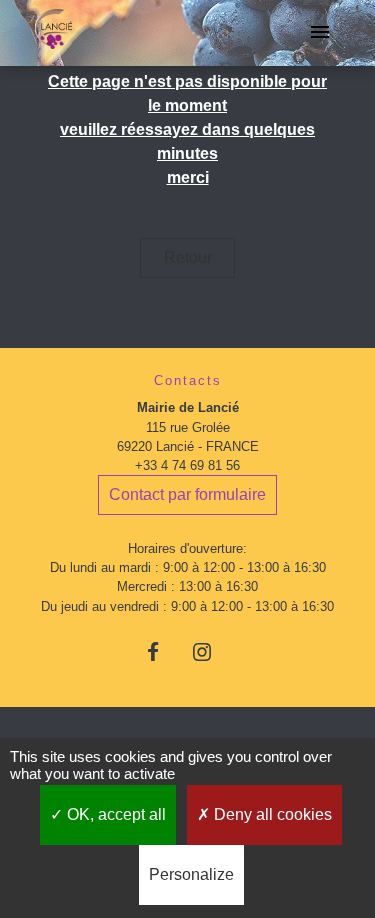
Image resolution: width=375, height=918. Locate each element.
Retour (188, 257)
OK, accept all (114, 814)
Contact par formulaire (187, 494)
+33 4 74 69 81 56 (187, 465)
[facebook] (162, 651)
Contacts (188, 380)
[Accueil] (53, 33)
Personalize (191, 874)
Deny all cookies (271, 814)
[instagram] (212, 651)
